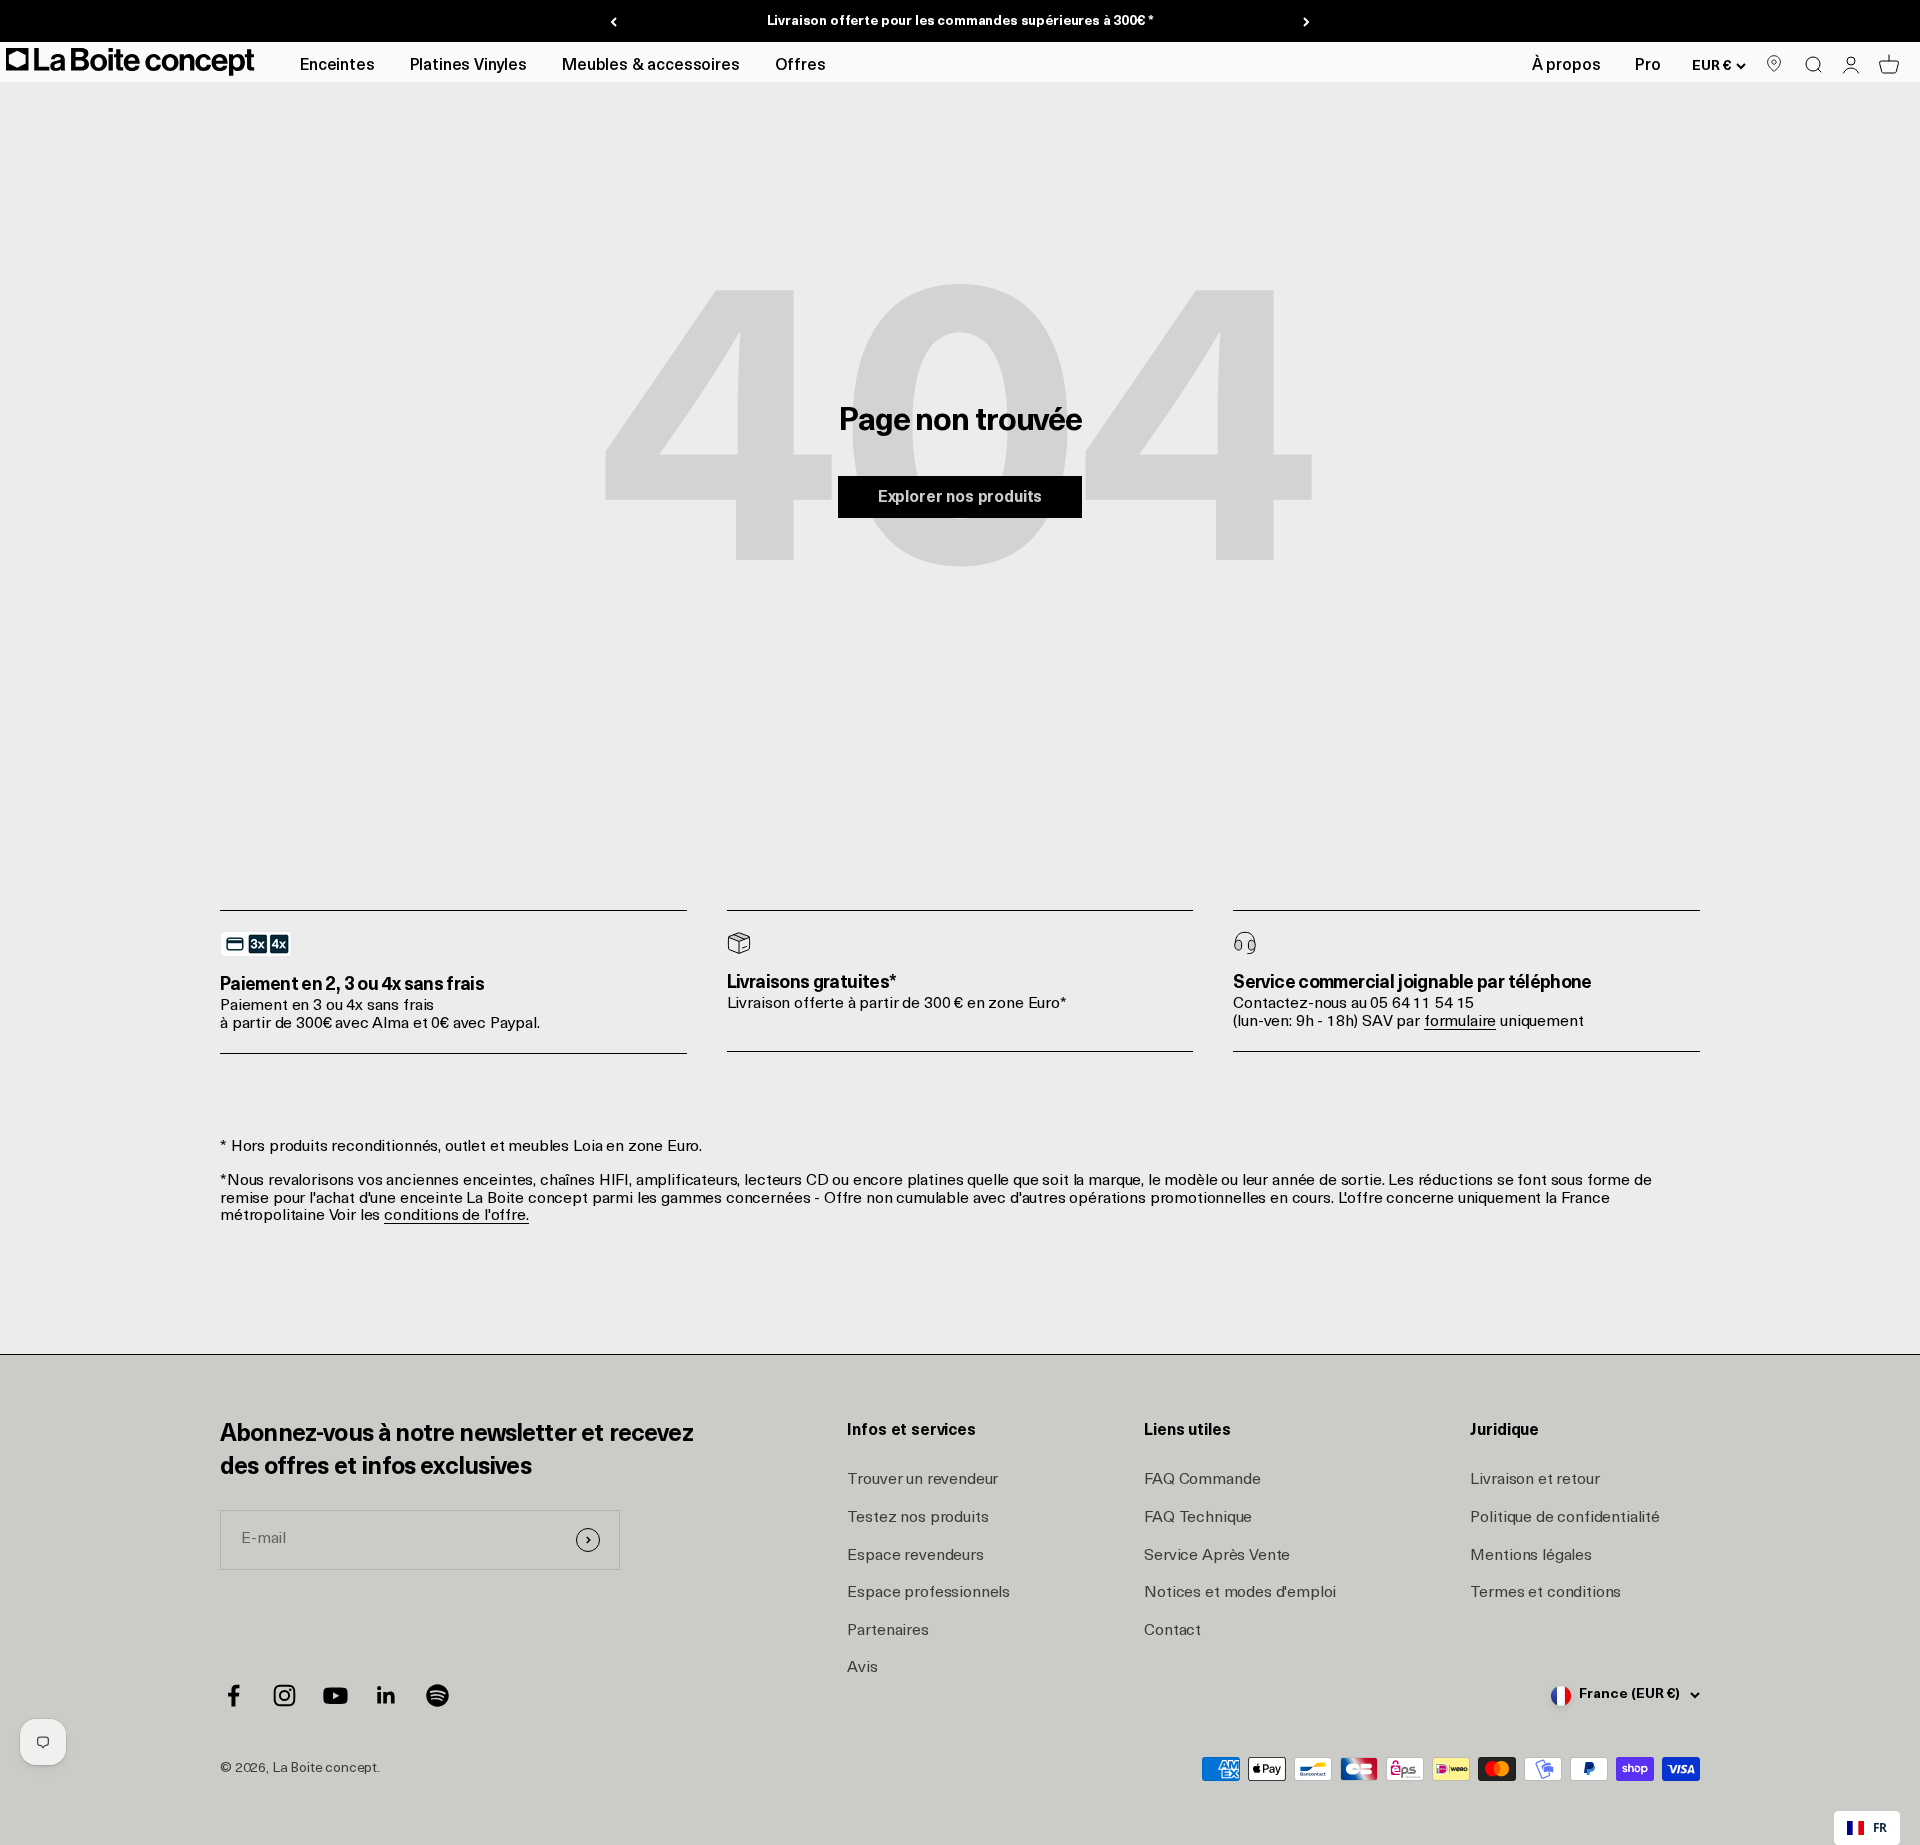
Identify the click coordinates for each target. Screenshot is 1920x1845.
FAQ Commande (1202, 1480)
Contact (1172, 1631)
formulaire (1460, 1022)
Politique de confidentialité (1565, 1518)
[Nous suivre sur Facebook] (233, 1695)
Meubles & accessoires (651, 66)
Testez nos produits (917, 1518)
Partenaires (887, 1631)
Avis (862, 1668)
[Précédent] (613, 21)
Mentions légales (1530, 1556)
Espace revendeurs (915, 1556)
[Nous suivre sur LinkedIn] (386, 1695)
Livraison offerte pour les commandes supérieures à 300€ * (960, 21)
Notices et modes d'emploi (1240, 1593)
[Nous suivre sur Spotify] (437, 1695)
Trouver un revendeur (922, 1480)
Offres (800, 66)
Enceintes (337, 66)
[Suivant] (1306, 21)
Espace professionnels (928, 1593)
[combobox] (1867, 1828)
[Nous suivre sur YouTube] (335, 1695)
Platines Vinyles (468, 66)
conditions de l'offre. (456, 1216)
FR (1880, 1827)
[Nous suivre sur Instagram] (284, 1695)
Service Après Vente (1217, 1556)
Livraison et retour (1534, 1480)
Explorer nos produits (960, 498)
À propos (1566, 66)
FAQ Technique (1198, 1518)
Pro (1648, 66)
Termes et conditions (1545, 1593)
